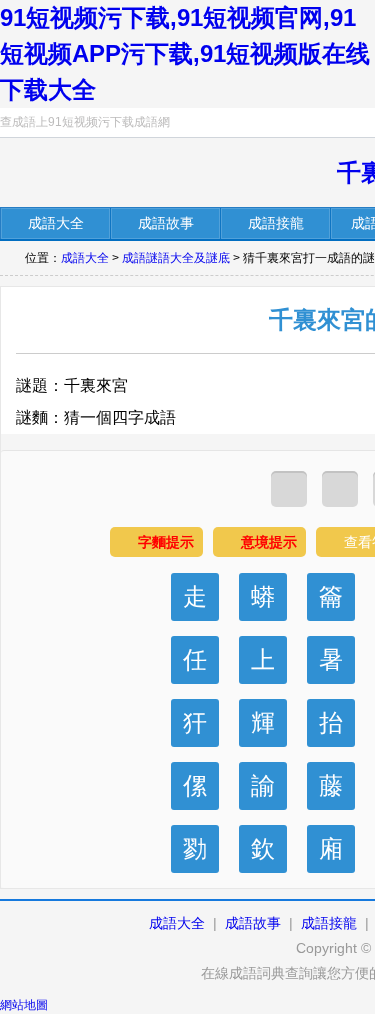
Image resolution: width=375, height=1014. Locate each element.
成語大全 (85, 258)
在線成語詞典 (107, 174)
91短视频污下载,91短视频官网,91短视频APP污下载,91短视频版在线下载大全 (185, 53)
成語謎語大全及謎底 (176, 258)
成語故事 (253, 923)
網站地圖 (24, 1005)
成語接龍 (329, 923)
